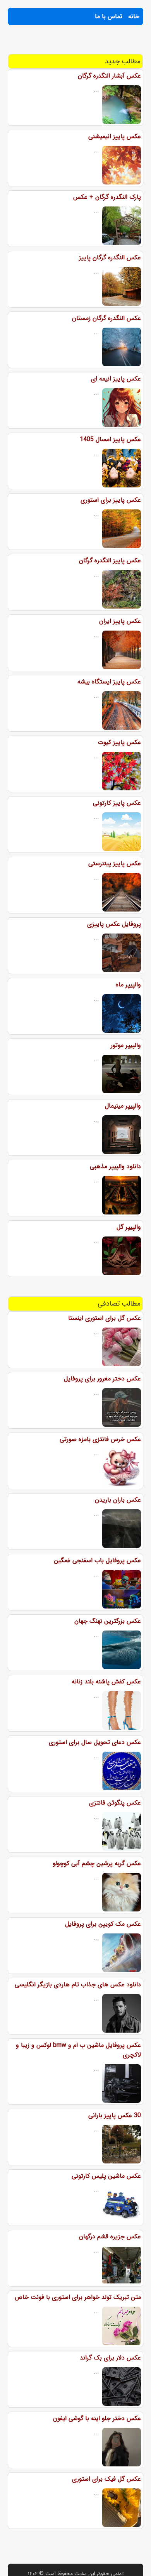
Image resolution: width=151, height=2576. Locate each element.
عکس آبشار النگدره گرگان (109, 76)
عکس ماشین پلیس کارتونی (106, 2176)
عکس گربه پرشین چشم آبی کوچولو (97, 1863)
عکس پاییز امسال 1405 (110, 439)
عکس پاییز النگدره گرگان (110, 561)
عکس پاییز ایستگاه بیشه (109, 682)
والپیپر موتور (126, 1045)
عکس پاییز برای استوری (111, 500)
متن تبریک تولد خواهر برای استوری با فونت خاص (78, 2297)
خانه (134, 16)
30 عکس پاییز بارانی (115, 2115)
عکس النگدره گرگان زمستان (106, 318)
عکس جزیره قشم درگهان (110, 2237)
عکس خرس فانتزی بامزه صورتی (100, 1439)
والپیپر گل (129, 1227)
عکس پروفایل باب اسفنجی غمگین (97, 1560)
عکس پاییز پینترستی (115, 863)
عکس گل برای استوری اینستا (105, 1318)
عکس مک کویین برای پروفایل (103, 1924)
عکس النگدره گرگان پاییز (110, 258)
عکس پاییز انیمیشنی (115, 136)
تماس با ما (109, 16)
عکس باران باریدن (118, 1500)
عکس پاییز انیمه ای (116, 379)
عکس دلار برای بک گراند (110, 2358)
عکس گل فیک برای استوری (106, 2479)
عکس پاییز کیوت (119, 742)
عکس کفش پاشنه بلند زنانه (106, 1682)
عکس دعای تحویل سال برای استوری (95, 1742)
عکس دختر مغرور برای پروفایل (102, 1379)
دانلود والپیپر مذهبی (115, 1166)
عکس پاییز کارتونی (117, 803)
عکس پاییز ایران (120, 621)
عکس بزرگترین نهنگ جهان (108, 1621)
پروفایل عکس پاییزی (114, 924)
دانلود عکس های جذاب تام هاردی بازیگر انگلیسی (78, 1985)
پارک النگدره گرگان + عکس (107, 197)
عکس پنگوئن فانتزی (115, 1803)
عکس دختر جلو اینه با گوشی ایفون (97, 2418)
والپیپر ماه (128, 985)
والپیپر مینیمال (123, 1106)
